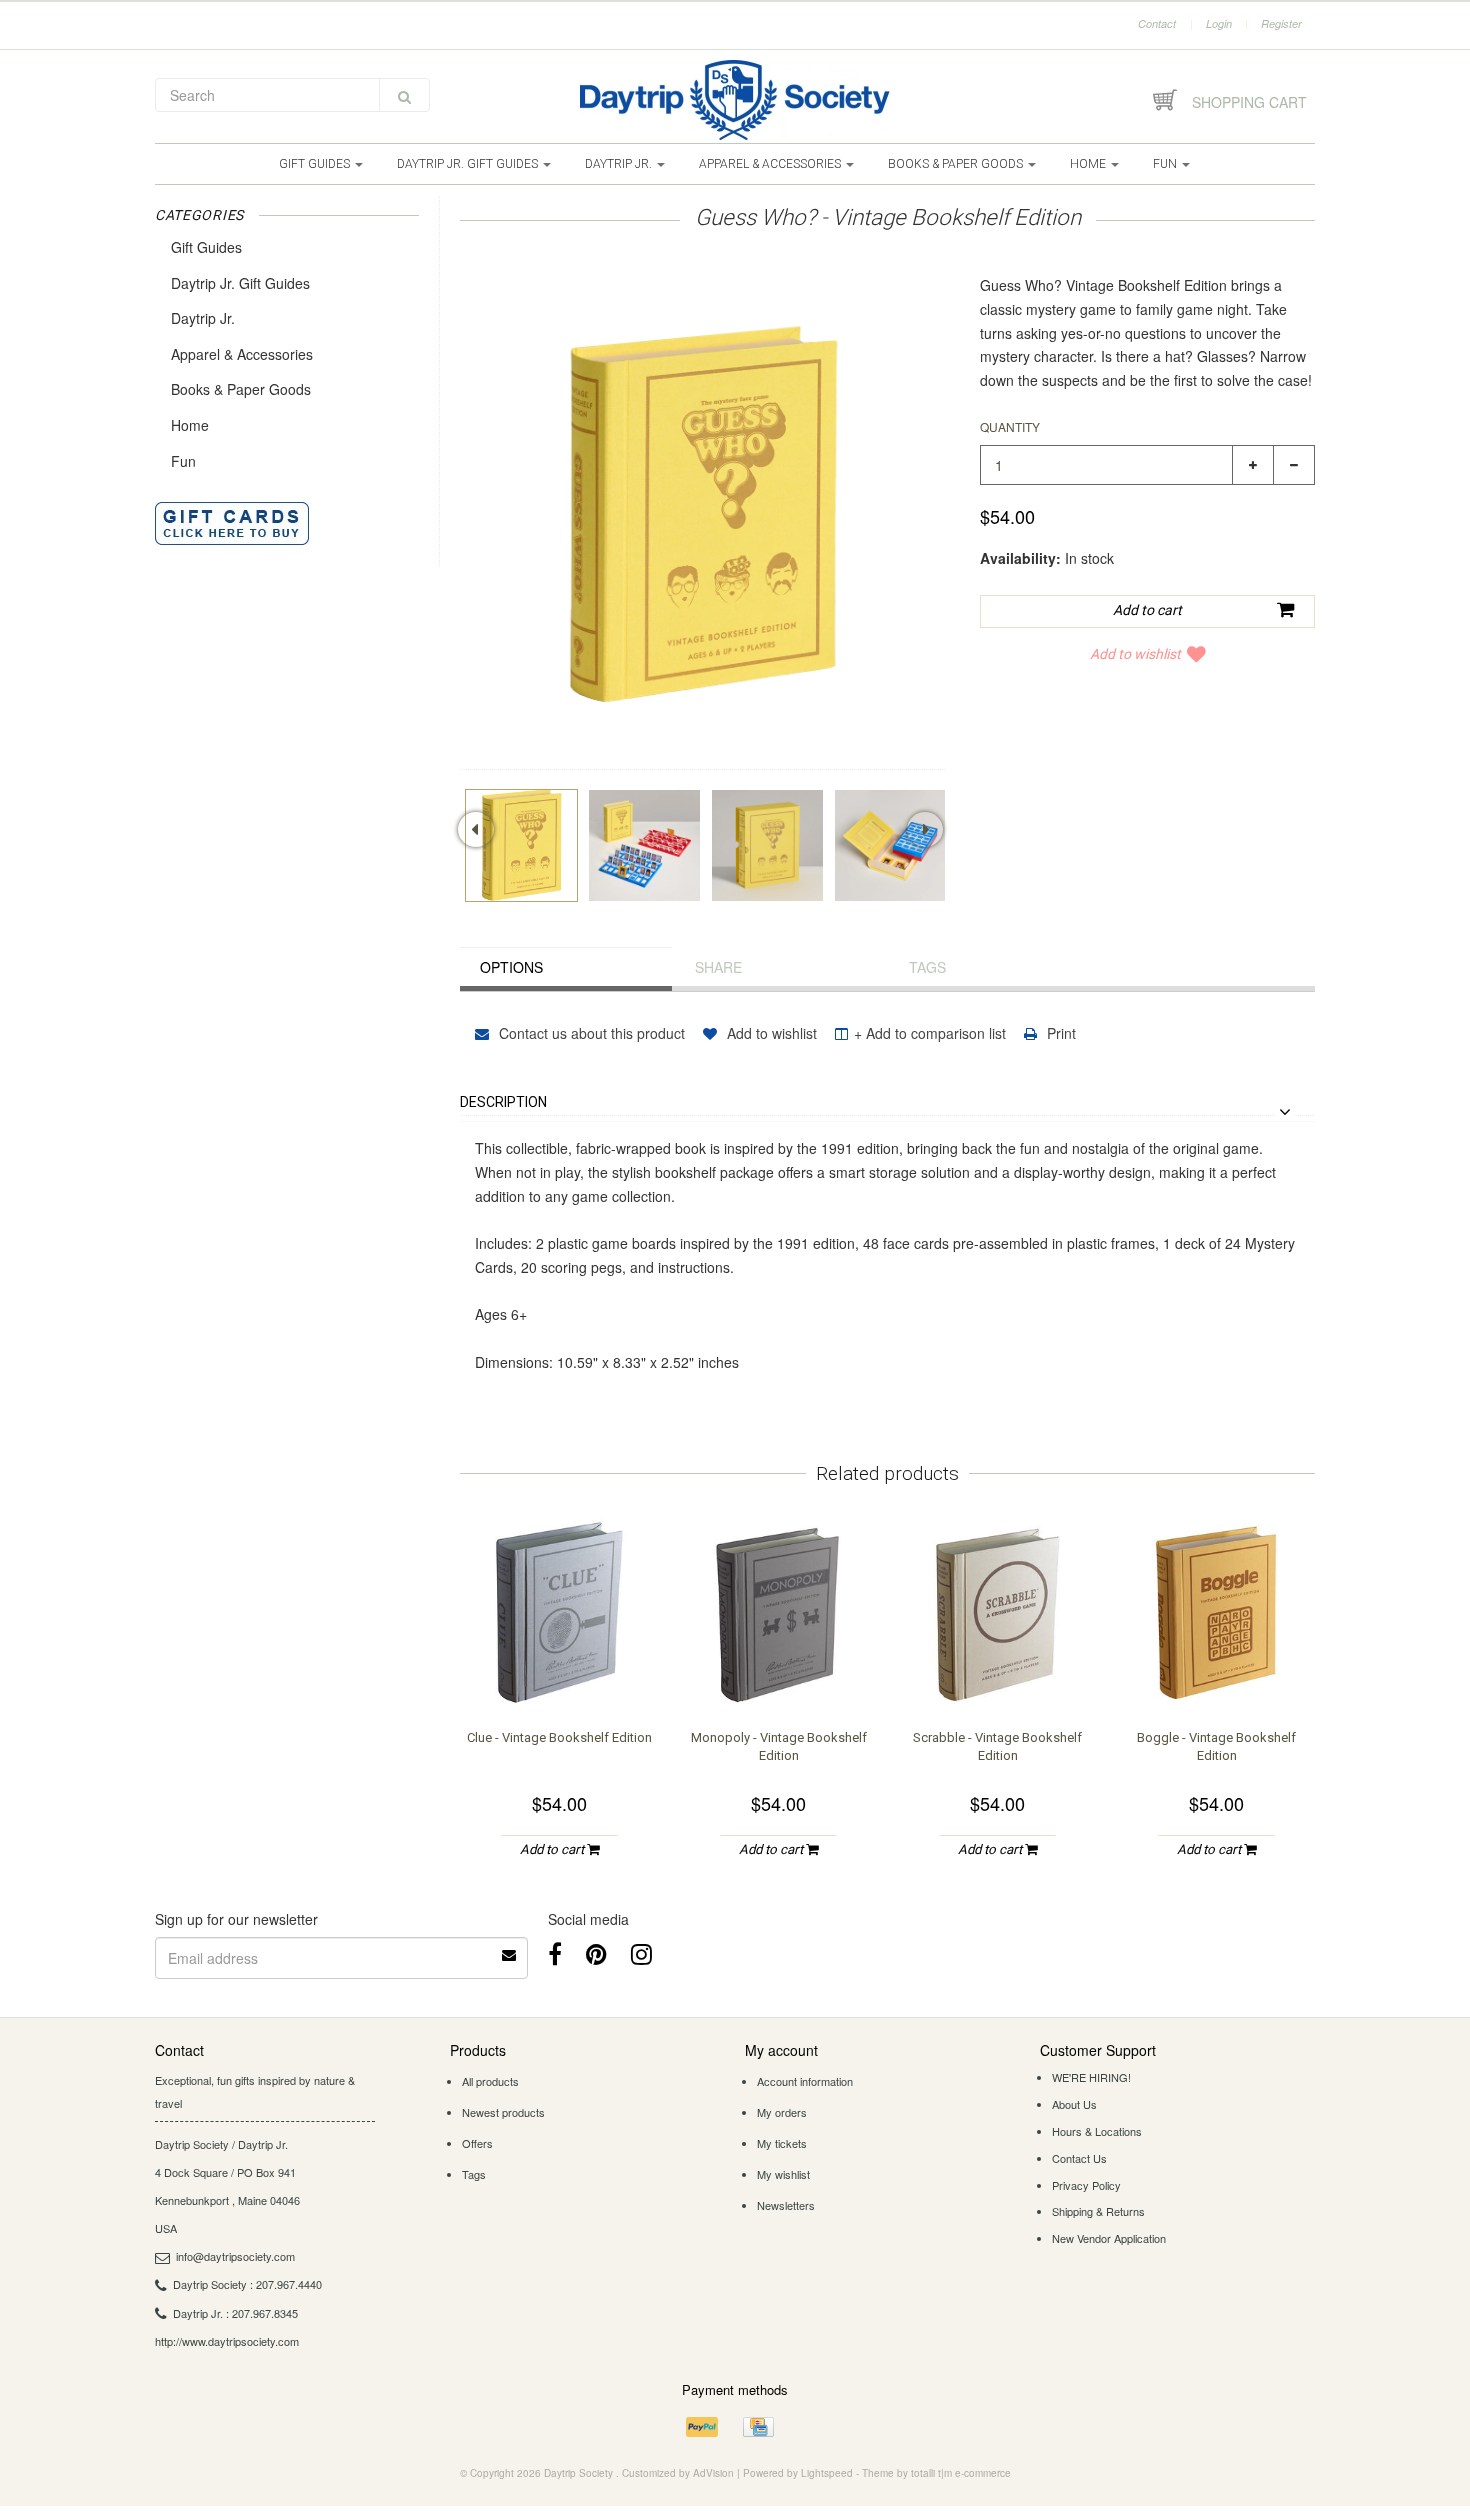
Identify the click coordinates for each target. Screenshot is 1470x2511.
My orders (782, 2112)
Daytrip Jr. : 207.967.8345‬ (235, 2313)
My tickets (782, 2143)
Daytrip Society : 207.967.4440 (247, 2284)
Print (1059, 1033)
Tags (927, 967)
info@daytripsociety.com (235, 2256)
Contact (1157, 23)
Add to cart (553, 1849)
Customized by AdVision (678, 2473)
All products (490, 2081)
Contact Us (1079, 2158)
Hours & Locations (1097, 2131)
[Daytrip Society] (735, 100)
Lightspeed (827, 2473)
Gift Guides (316, 164)
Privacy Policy (1086, 2185)
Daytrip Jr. (620, 164)
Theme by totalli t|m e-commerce (936, 2473)
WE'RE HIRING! (1091, 2077)
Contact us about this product (590, 1033)
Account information (805, 2081)
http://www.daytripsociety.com (227, 2341)
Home (1089, 164)
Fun (1166, 164)
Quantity (1010, 426)
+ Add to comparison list (930, 1033)
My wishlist (783, 2174)
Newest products (503, 2112)
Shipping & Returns (1098, 2211)
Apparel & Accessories (771, 164)
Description (503, 1102)
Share (718, 967)
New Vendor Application (1109, 2238)
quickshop (560, 1672)
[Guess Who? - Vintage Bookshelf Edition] (521, 845)
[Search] (404, 95)
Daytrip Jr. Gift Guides (469, 164)
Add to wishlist (1135, 654)
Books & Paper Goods (957, 164)
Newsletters (786, 2205)
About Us (1074, 2104)
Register (1281, 23)
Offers (477, 2143)
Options (511, 967)
